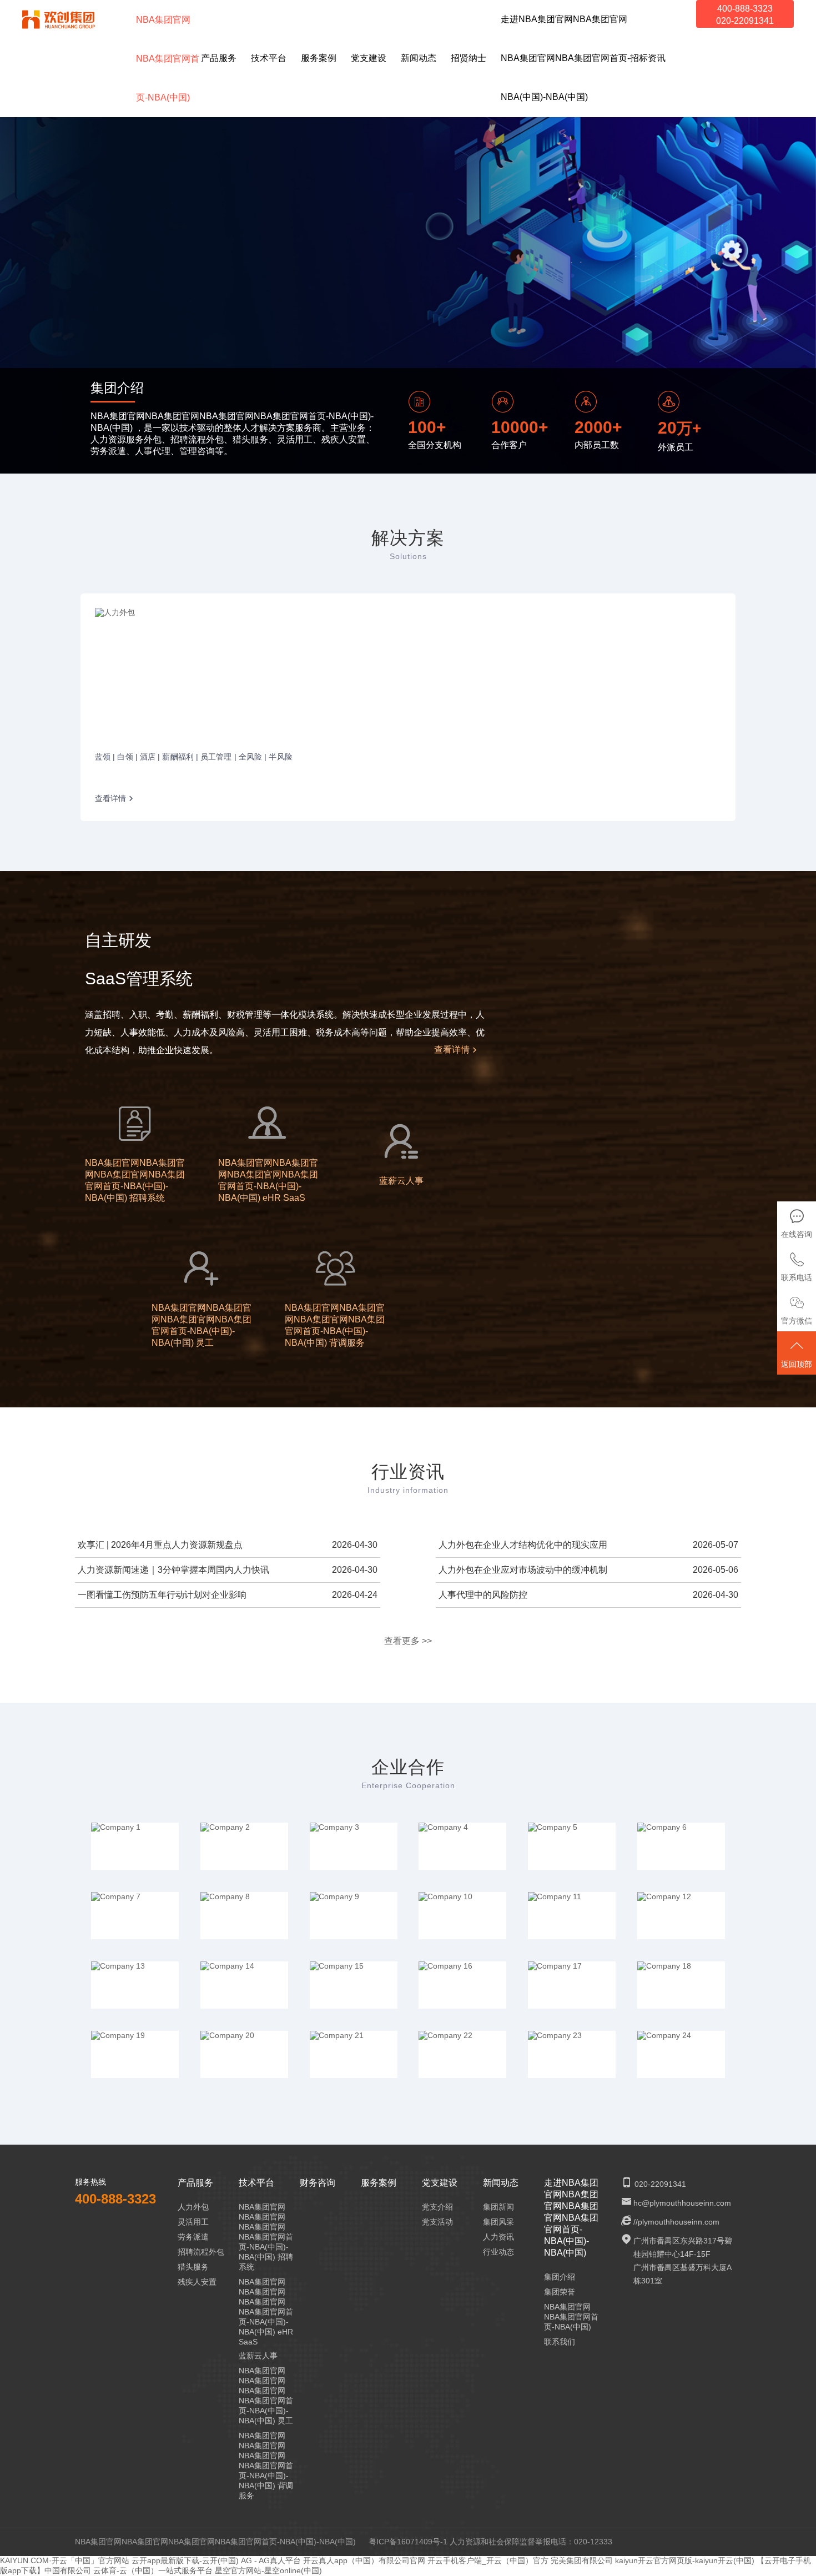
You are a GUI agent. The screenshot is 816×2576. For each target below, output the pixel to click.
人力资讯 (498, 2237)
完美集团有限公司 (582, 2560)
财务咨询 (318, 2183)
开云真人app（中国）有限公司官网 (364, 2560)
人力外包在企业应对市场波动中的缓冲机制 (523, 1570)
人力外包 (193, 2207)
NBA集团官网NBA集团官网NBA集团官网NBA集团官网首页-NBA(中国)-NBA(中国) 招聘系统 (266, 2237)
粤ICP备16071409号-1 (408, 2542)
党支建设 (440, 2183)
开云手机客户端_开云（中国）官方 (488, 2560)
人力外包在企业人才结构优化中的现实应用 (523, 1545)
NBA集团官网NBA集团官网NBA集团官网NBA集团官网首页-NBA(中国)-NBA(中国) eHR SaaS (266, 2312)
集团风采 (498, 2222)
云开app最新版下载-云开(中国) (185, 2560)
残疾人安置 (197, 2282)
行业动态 (498, 2252)
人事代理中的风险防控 (483, 1595)
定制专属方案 (492, 268)
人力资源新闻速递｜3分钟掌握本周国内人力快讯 (173, 1570)
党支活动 (437, 2222)
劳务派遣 (193, 2237)
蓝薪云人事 (258, 2356)
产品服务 (195, 2183)
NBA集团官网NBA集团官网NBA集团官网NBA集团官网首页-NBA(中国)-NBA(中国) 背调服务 (266, 2466)
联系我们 (560, 2342)
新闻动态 (501, 2183)
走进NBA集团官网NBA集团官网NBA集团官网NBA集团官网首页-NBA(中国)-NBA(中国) (571, 2218)
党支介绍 (437, 2207)
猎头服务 (193, 2267)
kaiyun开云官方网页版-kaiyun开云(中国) (685, 2560)
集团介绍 (560, 2277)
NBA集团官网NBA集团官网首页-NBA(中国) (571, 2317)
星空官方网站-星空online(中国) (268, 2570)
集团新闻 (498, 2207)
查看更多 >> (408, 1641)
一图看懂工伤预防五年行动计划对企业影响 (162, 1595)
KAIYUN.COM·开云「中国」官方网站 (65, 2560)
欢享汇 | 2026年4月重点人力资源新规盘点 (160, 1545)
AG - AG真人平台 (271, 2560)
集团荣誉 (560, 2292)
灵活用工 (193, 2222)
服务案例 (379, 2183)
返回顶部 (797, 1364)
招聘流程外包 (201, 2252)
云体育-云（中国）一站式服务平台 (153, 2570)
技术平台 (256, 2183)
